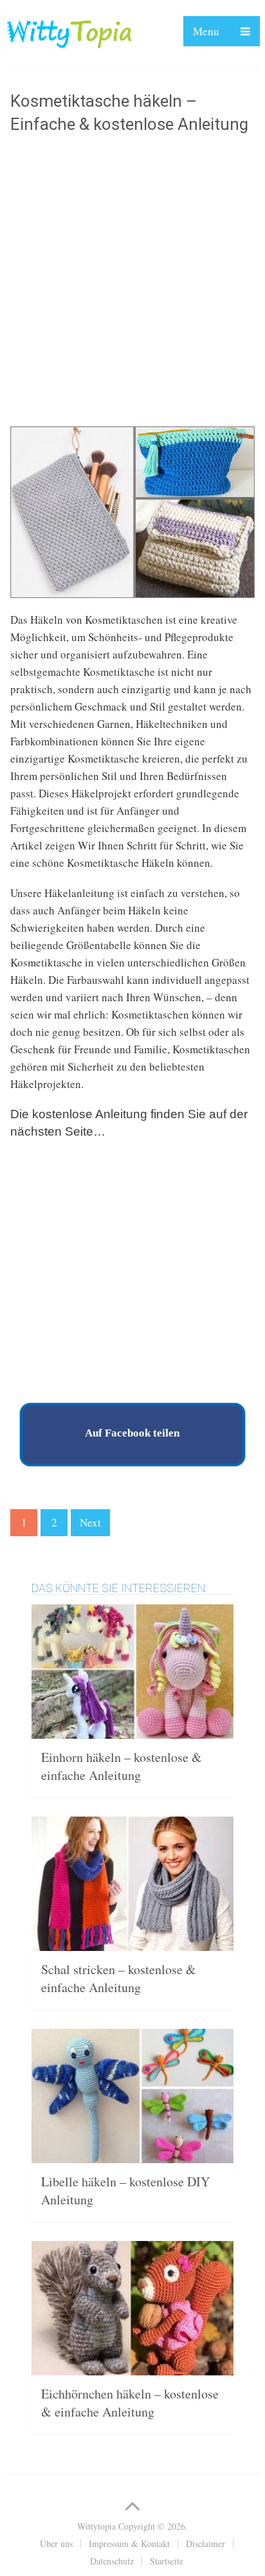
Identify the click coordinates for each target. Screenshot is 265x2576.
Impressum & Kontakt (129, 2544)
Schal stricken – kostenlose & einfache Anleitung (119, 1978)
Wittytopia (96, 2526)
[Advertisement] (132, 283)
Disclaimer (206, 2544)
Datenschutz (112, 2561)
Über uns (56, 2544)
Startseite (167, 2561)
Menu (206, 31)
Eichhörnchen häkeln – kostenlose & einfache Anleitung (130, 2403)
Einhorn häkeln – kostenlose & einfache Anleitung (122, 1766)
